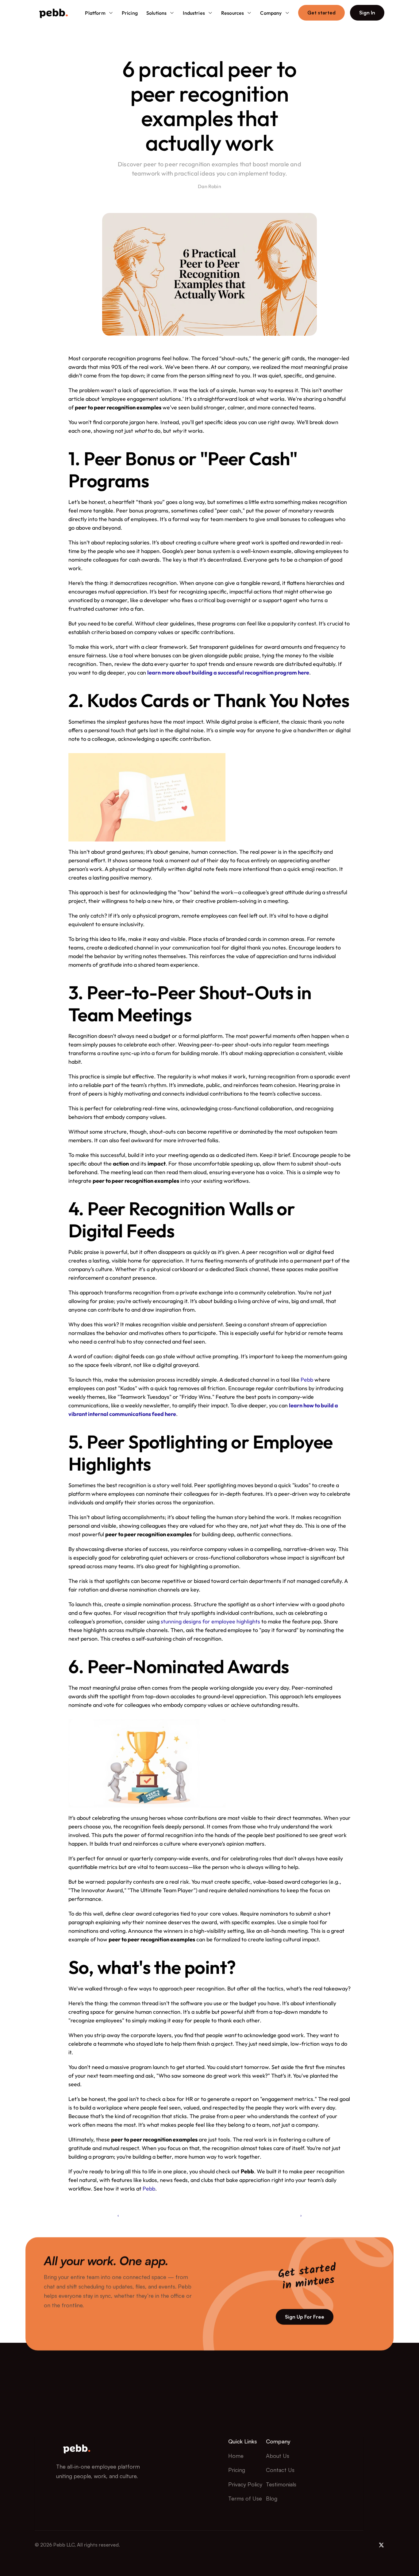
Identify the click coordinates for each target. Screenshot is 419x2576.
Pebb (307, 1380)
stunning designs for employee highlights (210, 1621)
